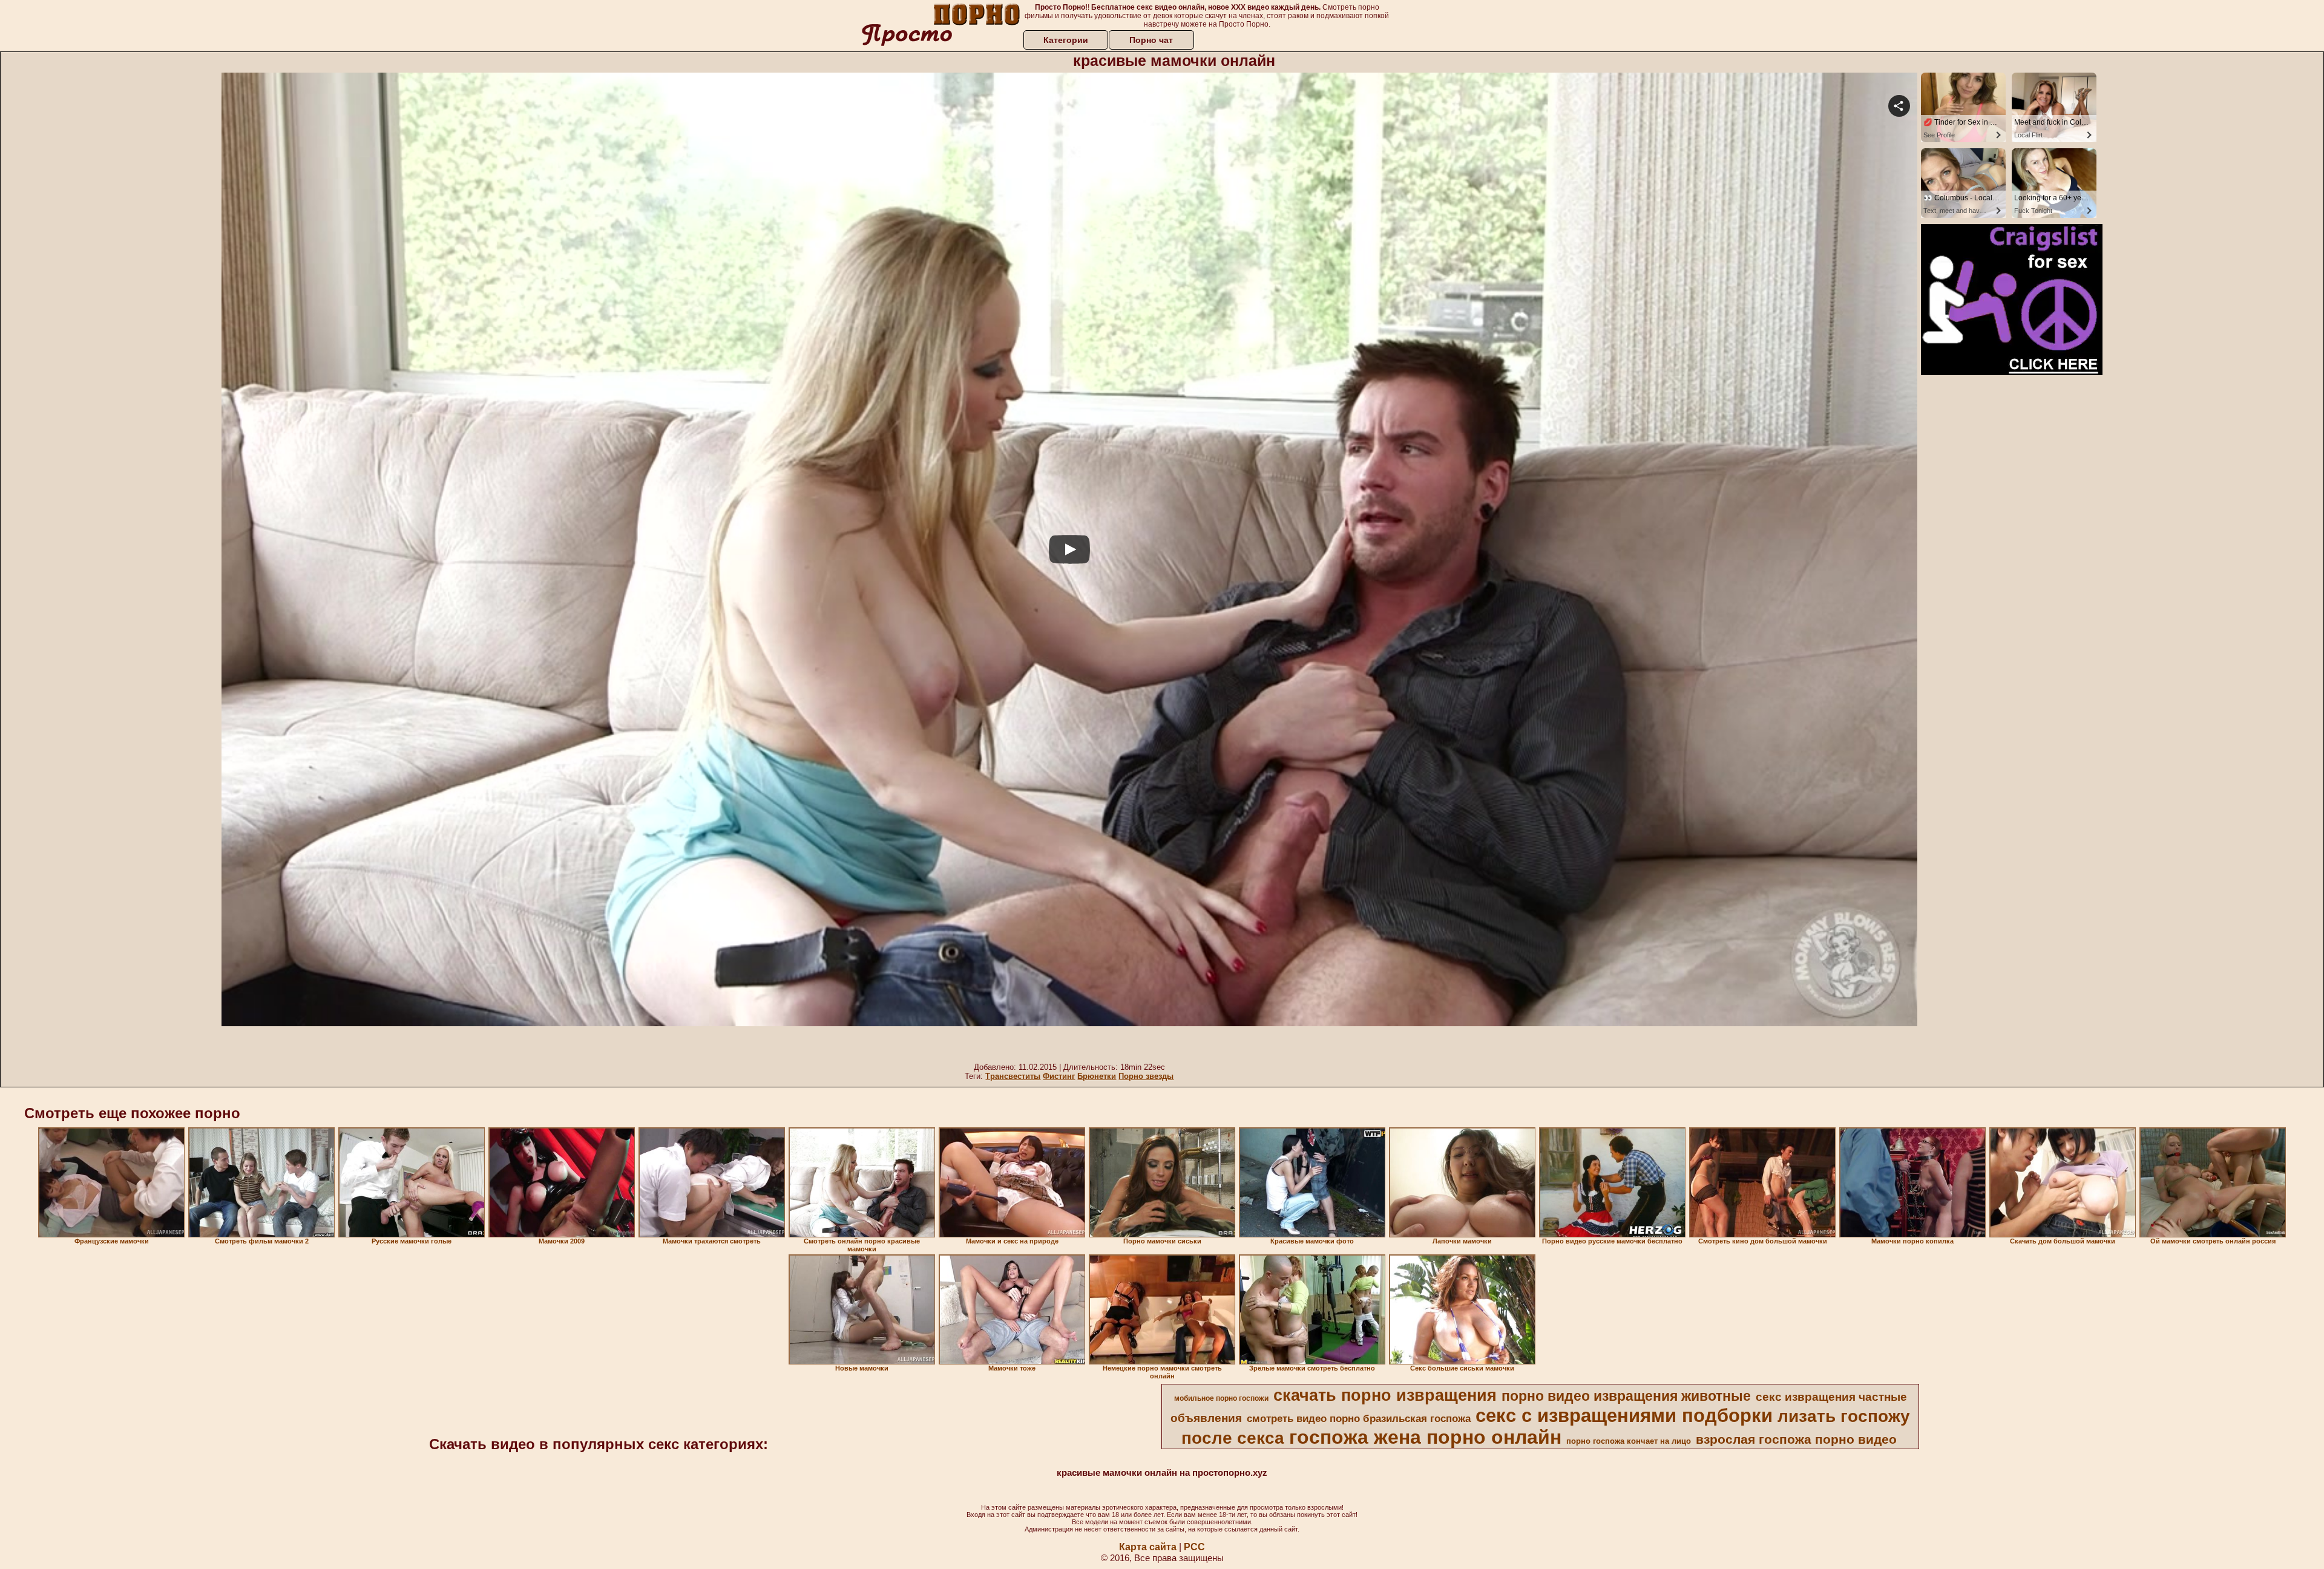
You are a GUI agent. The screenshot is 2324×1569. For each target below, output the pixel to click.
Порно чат (1151, 40)
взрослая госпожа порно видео (1796, 1440)
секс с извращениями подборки (1624, 1415)
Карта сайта (1148, 1547)
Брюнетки (1097, 1076)
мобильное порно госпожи (1221, 1398)
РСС (1194, 1547)
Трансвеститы (1013, 1076)
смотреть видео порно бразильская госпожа (1359, 1418)
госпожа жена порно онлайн (1425, 1437)
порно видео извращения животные (1626, 1396)
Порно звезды (1146, 1076)
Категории (1066, 40)
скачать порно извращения (1385, 1395)
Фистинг (1059, 1076)
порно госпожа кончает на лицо (1629, 1441)
